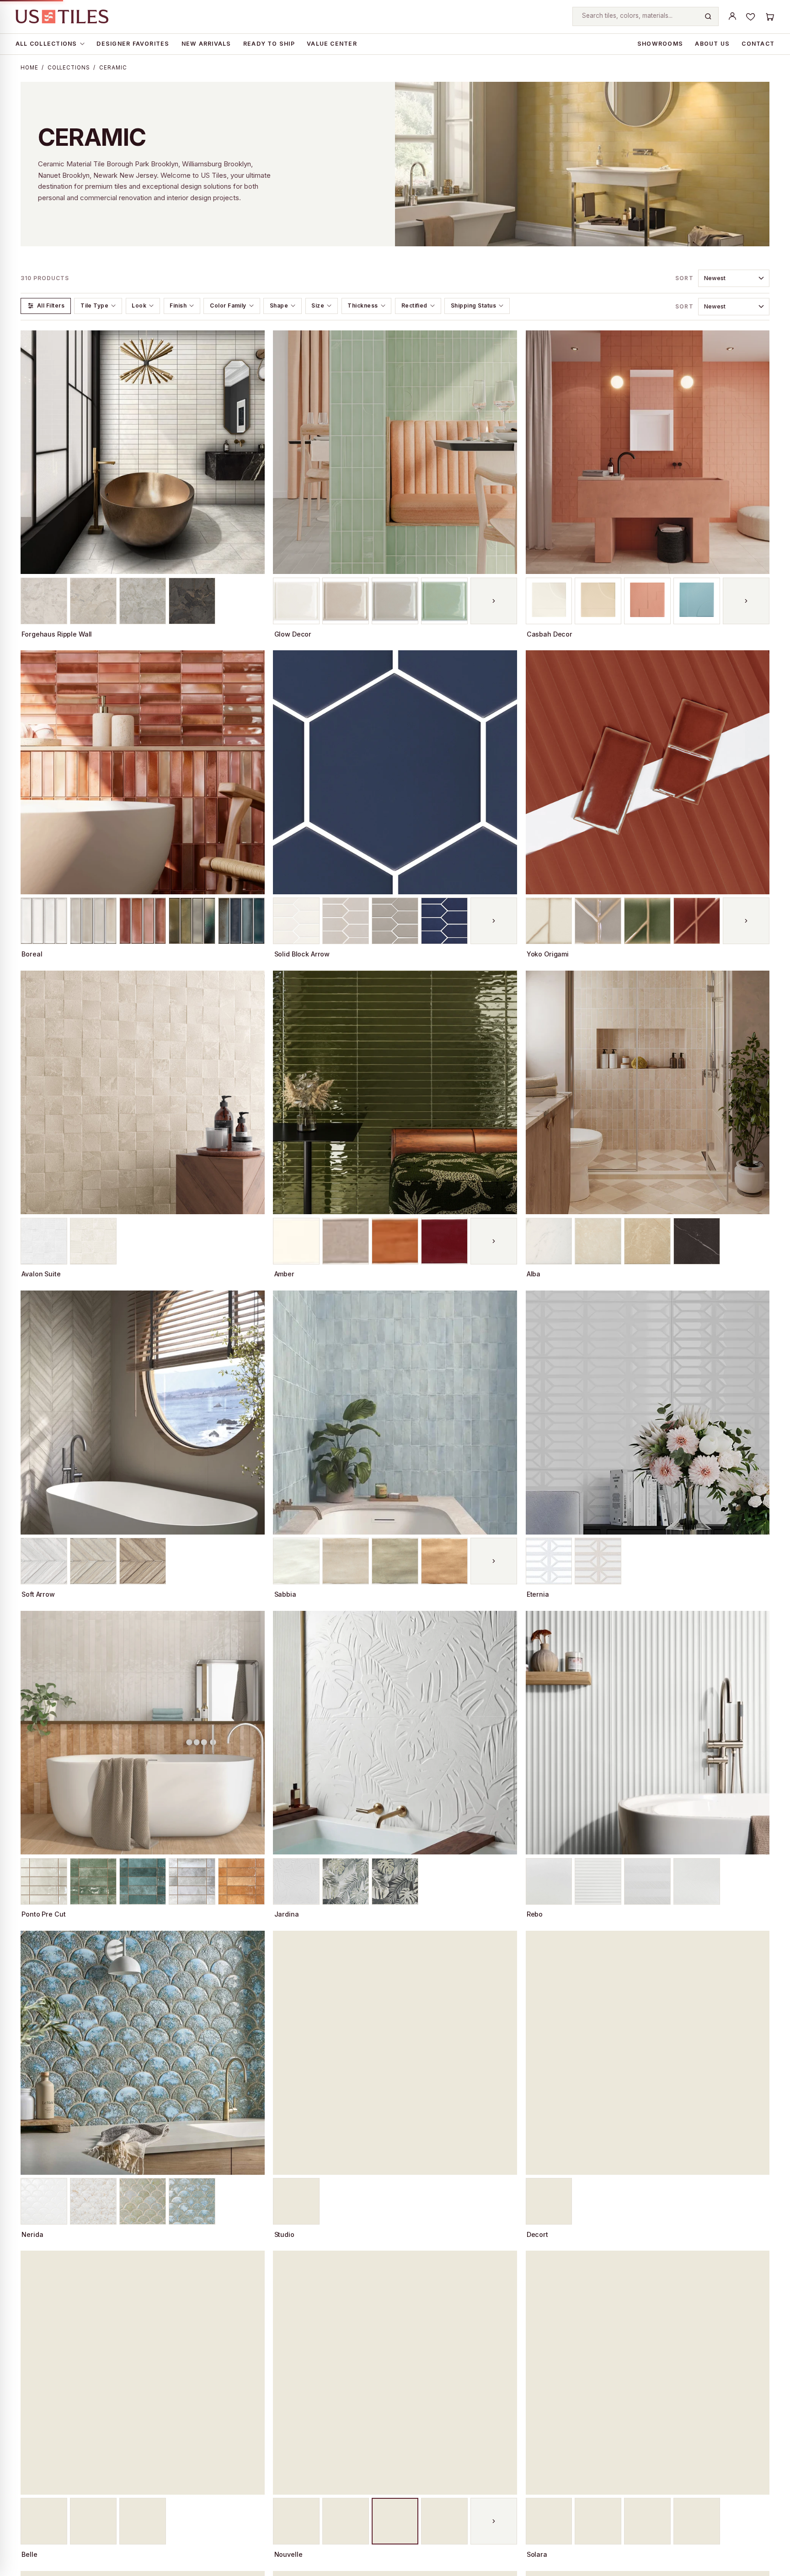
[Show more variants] (494, 601)
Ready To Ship (269, 44)
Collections (69, 68)
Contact (758, 44)
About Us (712, 44)
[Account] (732, 16)
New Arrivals (206, 44)
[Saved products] (751, 16)
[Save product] (253, 341)
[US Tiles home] (62, 16)
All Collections (46, 44)
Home (29, 68)
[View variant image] (44, 601)
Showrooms (660, 44)
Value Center (332, 44)
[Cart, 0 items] (769, 16)
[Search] (708, 16)
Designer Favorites (133, 44)
